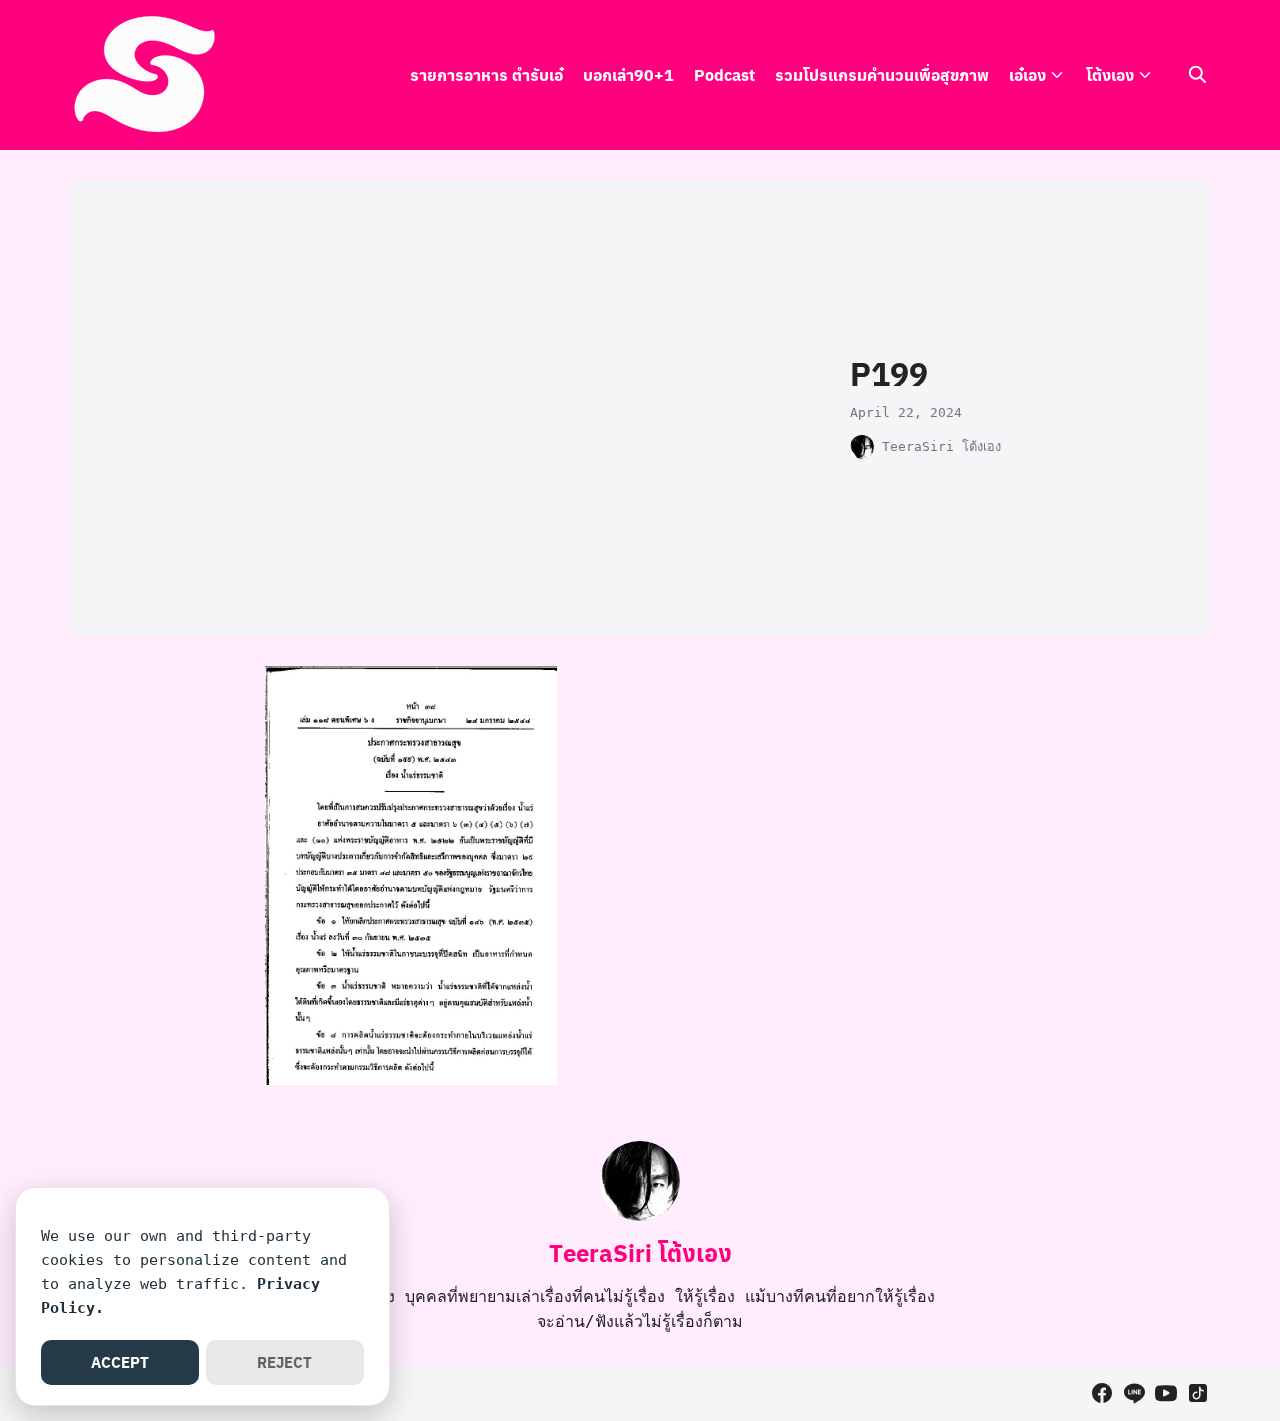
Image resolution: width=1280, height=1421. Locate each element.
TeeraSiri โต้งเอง (941, 446)
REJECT (284, 1362)
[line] (1134, 1393)
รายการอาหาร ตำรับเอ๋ (486, 74)
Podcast (724, 74)
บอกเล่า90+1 (628, 74)
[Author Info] (640, 1215)
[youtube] (1166, 1393)
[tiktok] (1198, 1393)
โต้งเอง (1110, 74)
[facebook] (1102, 1393)
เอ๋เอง (1027, 74)
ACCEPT (120, 1362)
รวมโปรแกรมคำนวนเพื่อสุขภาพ (882, 74)
